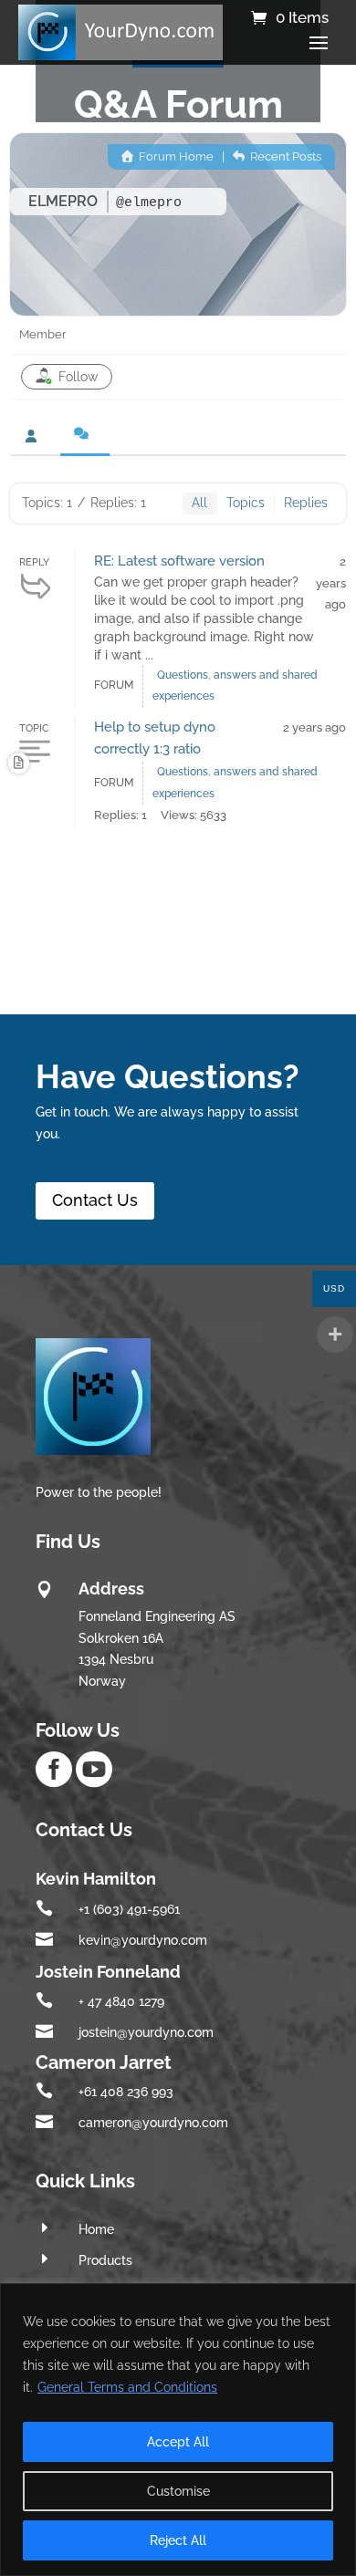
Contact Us (95, 1200)
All (199, 503)
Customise (178, 2491)
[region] (178, 2430)
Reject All (178, 2540)
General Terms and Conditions (127, 2387)
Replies (306, 503)
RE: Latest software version (179, 561)
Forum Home (175, 156)
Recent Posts (284, 156)
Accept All (178, 2442)
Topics (246, 503)
